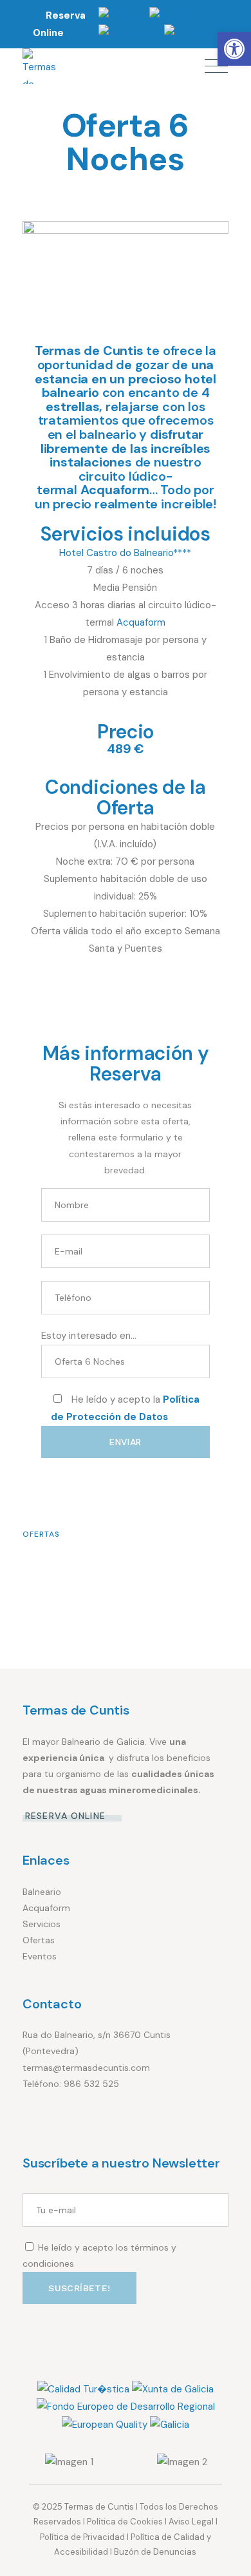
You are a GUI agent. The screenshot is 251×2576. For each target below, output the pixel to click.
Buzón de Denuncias (155, 2552)
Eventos (40, 1956)
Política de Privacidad (82, 2537)
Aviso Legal (191, 2522)
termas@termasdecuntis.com (86, 2068)
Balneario (42, 1892)
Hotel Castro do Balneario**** (125, 553)
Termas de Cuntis (99, 2507)
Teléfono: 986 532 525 (71, 2084)
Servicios (42, 1924)
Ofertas (41, 1534)
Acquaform (141, 622)
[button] (234, 49)
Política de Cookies (125, 2522)
